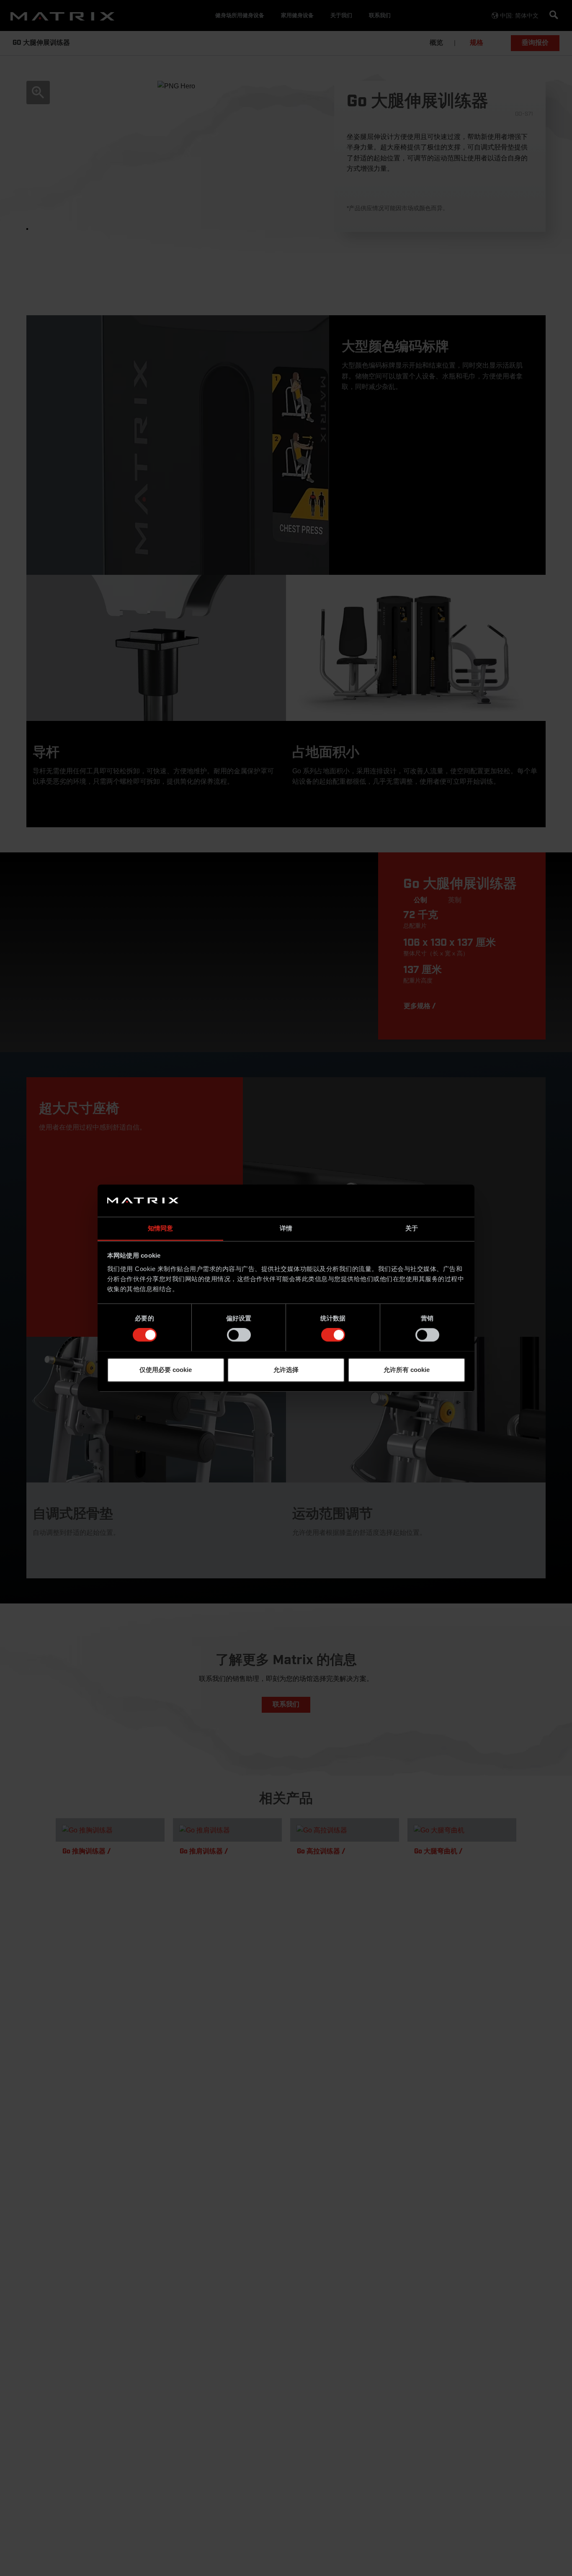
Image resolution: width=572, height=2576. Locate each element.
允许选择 (286, 1370)
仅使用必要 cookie (166, 1370)
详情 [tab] (286, 1228)
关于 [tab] (412, 1228)
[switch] (239, 1335)
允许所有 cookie (407, 1370)
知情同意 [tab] (160, 1228)
